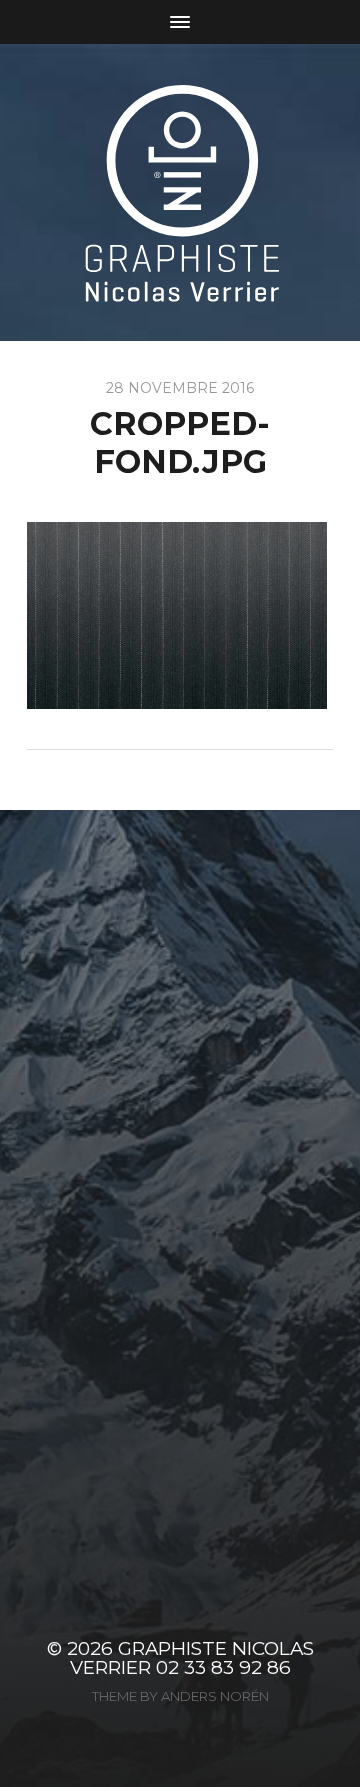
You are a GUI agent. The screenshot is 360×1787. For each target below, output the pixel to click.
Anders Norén (215, 1696)
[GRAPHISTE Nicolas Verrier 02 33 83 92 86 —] (180, 192)
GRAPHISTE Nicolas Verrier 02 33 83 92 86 (192, 1658)
